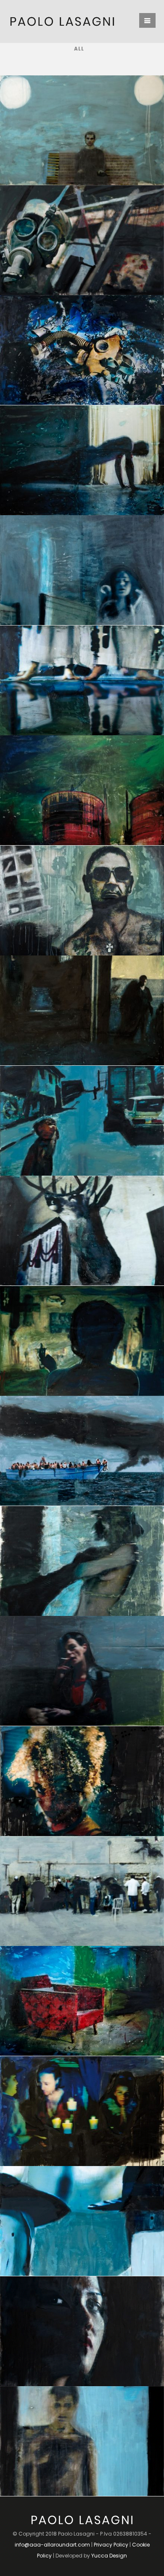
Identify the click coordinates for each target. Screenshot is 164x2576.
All (79, 49)
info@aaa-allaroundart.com (52, 2545)
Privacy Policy (111, 2545)
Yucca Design (109, 2556)
